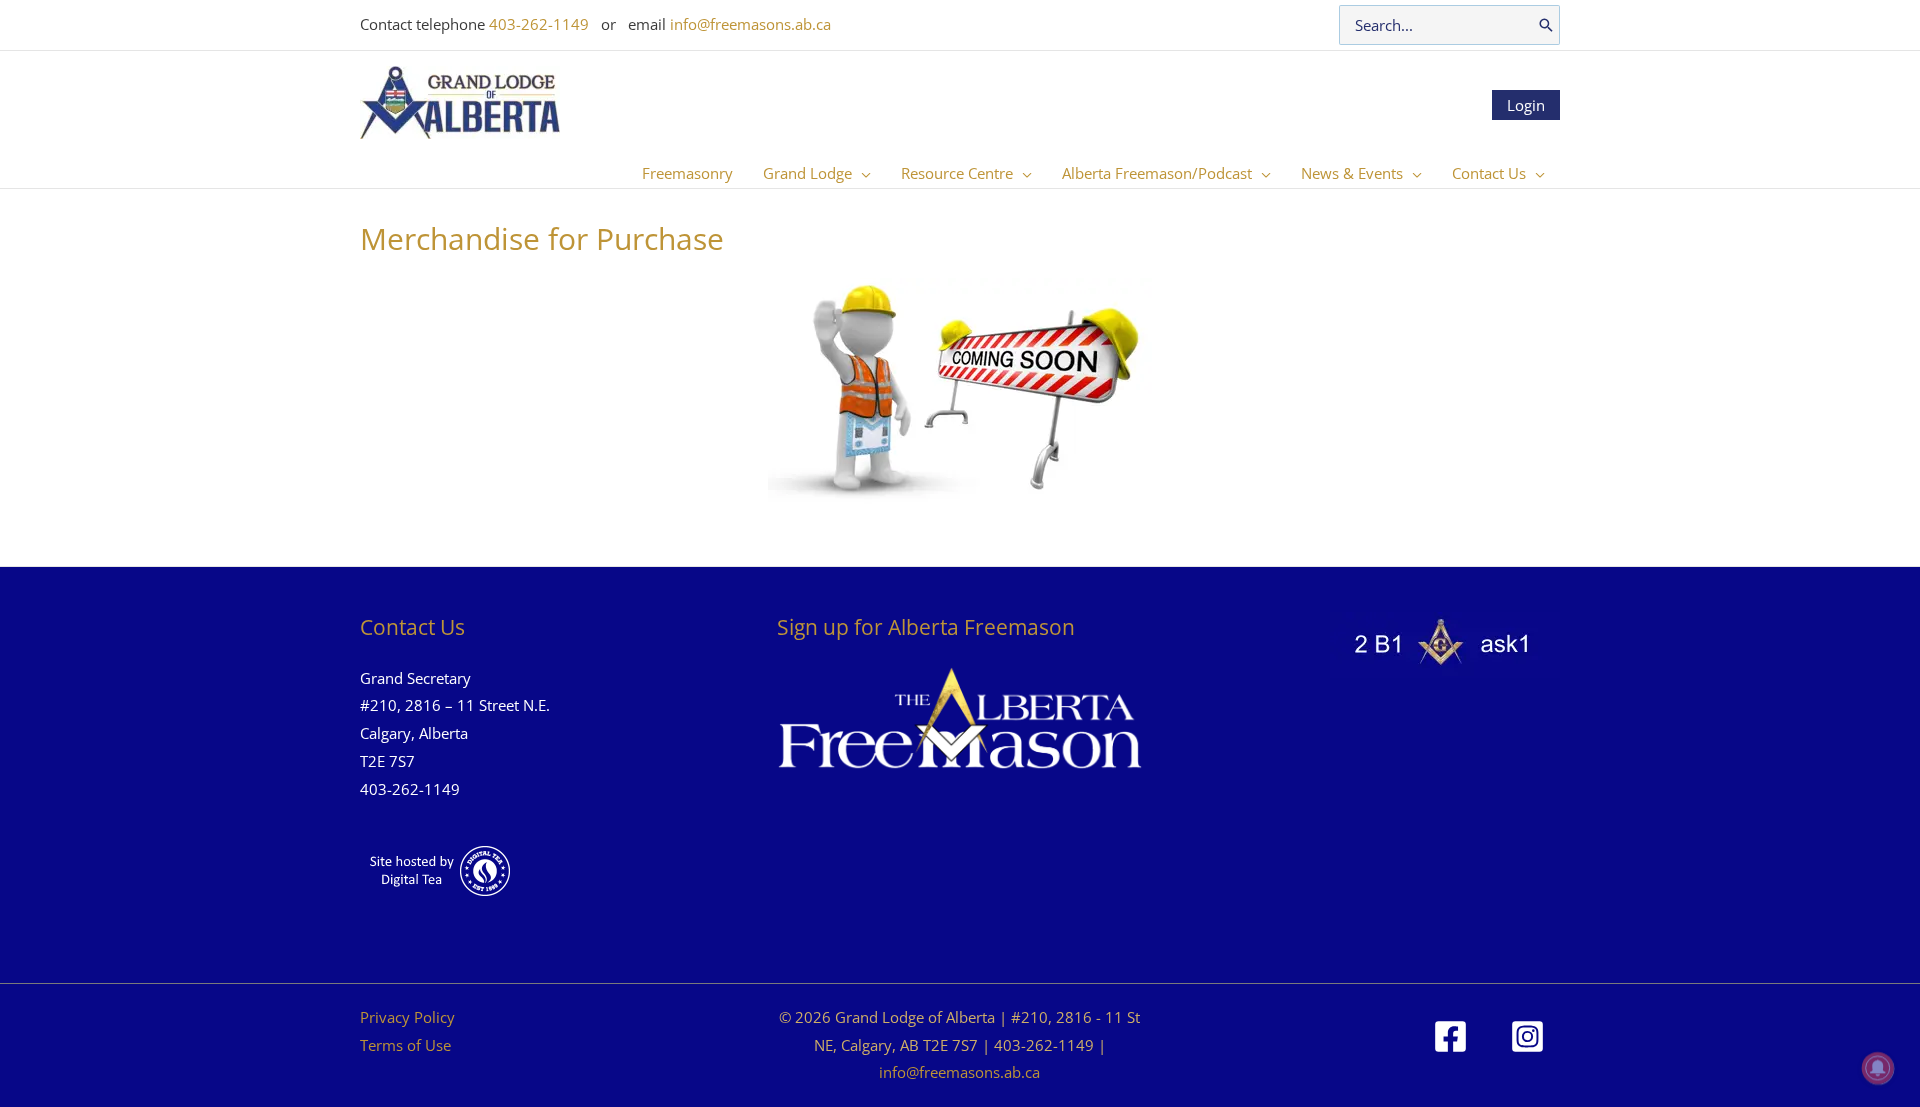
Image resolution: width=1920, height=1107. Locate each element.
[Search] (1546, 25)
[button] (861, 173)
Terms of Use (405, 1045)
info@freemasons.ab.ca (750, 24)
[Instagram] (1527, 1036)
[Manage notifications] (1878, 1068)
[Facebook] (1450, 1036)
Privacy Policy (407, 1017)
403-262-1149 (539, 24)
